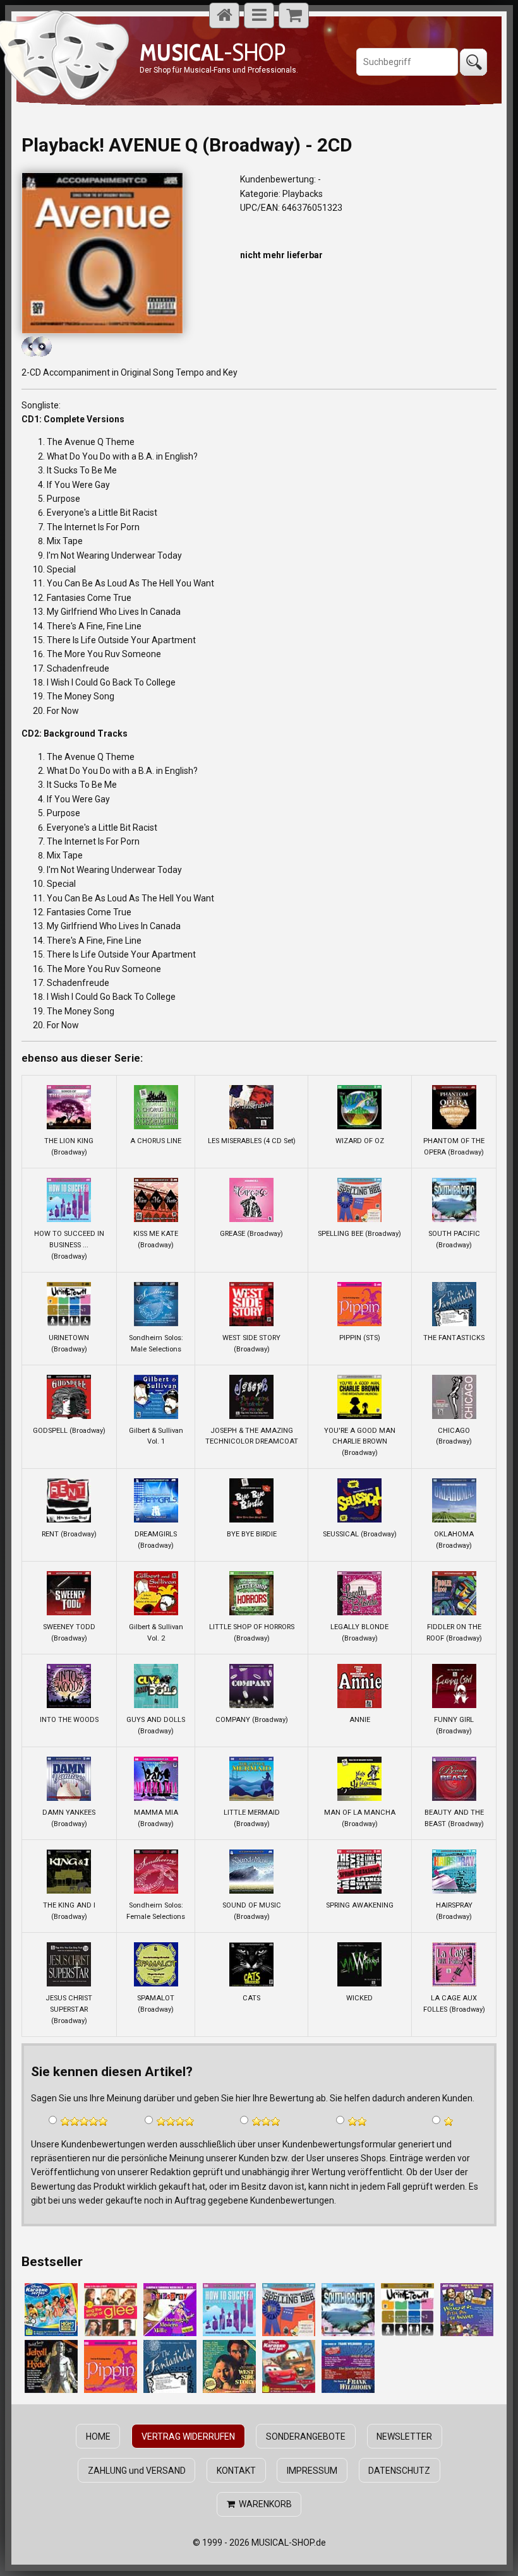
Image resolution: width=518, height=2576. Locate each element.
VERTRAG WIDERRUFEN (188, 2437)
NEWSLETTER (404, 2437)
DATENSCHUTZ (399, 2471)
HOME (98, 2437)
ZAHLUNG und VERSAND (137, 2471)
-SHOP (213, 52)
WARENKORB (263, 2504)
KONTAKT (236, 2471)
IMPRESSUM (312, 2471)
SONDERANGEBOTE (306, 2437)
